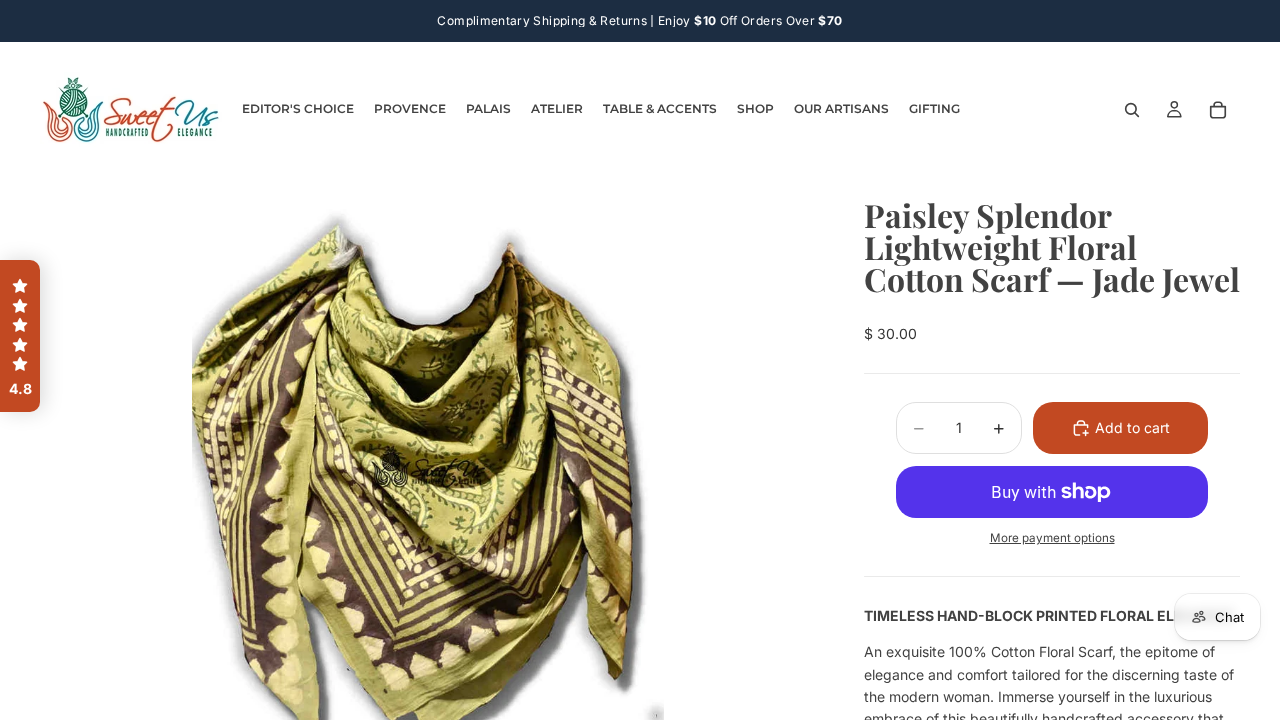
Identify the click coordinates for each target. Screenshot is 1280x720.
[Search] (1132, 110)
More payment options (1052, 538)
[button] (20, 336)
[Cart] (1218, 110)
